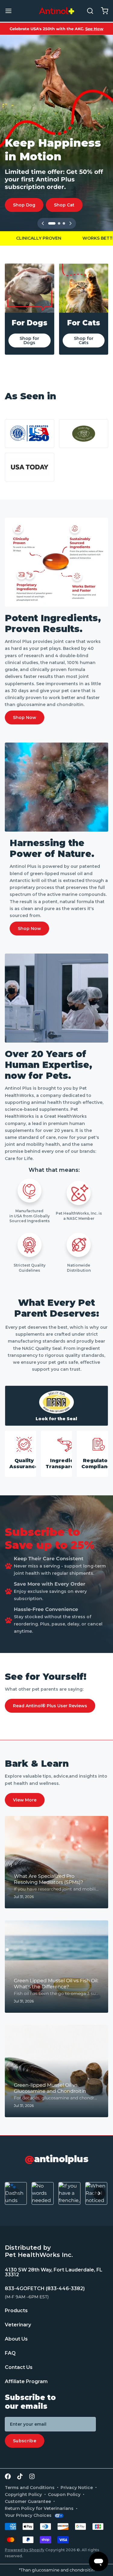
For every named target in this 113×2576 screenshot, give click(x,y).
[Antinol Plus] (56, 11)
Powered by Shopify (25, 2550)
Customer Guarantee (28, 2501)
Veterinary (18, 2325)
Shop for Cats (84, 340)
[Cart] (102, 11)
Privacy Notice (77, 2488)
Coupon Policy (64, 2495)
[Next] (71, 223)
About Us (16, 2339)
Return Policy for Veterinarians (39, 2508)
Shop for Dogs (29, 340)
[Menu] (11, 11)
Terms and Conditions (30, 2488)
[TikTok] (20, 2476)
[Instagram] (32, 2476)
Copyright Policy (23, 2495)
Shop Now (25, 718)
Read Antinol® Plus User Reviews (50, 1706)
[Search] (88, 11)
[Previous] (43, 223)
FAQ (10, 2353)
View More (25, 1800)
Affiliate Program (26, 2381)
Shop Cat (64, 205)
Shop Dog (24, 205)
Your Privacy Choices (28, 2515)
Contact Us (19, 2367)
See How (94, 29)
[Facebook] (8, 2476)
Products (16, 2311)
